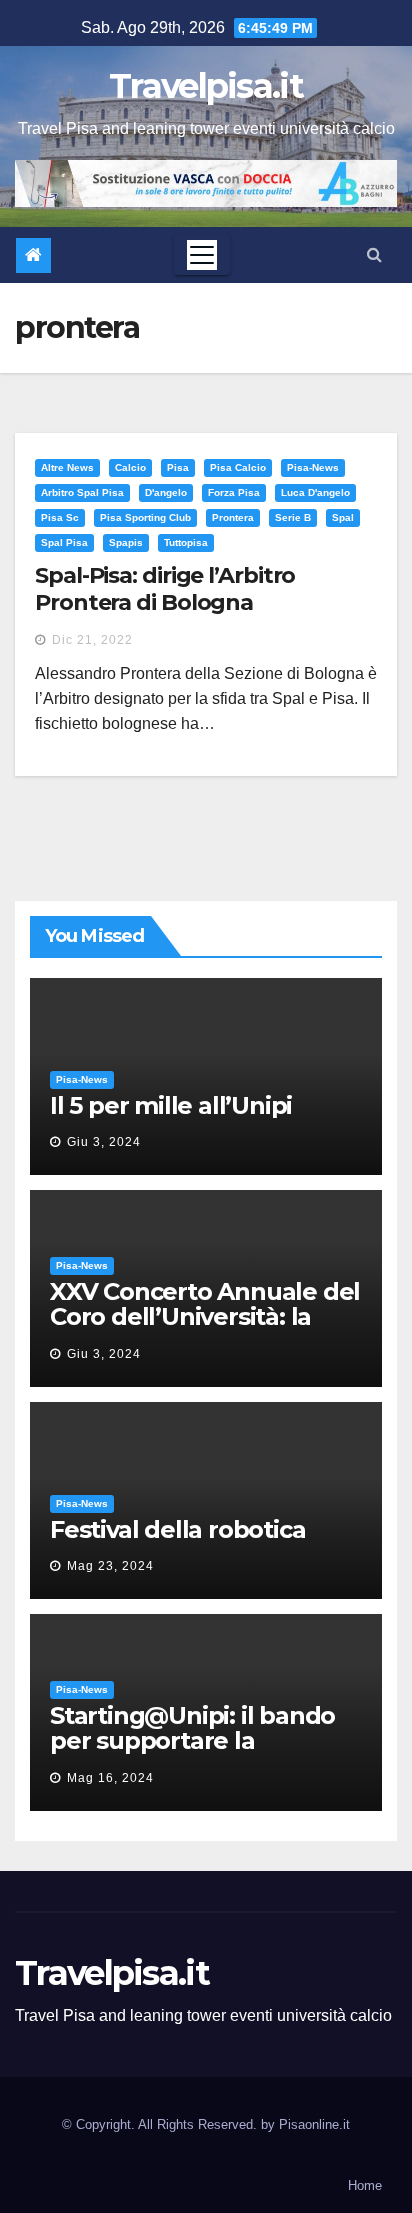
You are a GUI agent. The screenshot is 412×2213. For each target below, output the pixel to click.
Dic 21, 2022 (92, 640)
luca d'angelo (315, 492)
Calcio (130, 467)
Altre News (67, 467)
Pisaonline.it (314, 2124)
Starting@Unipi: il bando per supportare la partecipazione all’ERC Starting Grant (192, 1753)
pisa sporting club (145, 517)
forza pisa (234, 492)
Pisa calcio (238, 467)
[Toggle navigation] (202, 255)
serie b (293, 517)
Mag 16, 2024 (110, 1778)
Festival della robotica (177, 1529)
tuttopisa (186, 542)
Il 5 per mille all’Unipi (171, 1105)
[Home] (33, 255)
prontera (233, 517)
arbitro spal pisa (82, 492)
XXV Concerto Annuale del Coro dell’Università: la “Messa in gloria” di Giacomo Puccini (205, 1329)
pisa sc (60, 517)
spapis (126, 542)
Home (365, 2185)
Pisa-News (313, 467)
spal (343, 517)
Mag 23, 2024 (110, 1566)
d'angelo (166, 492)
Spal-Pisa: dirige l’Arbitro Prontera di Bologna (165, 588)
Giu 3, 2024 (104, 1142)
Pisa (178, 467)
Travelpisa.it (206, 86)
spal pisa (64, 542)
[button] (374, 254)
